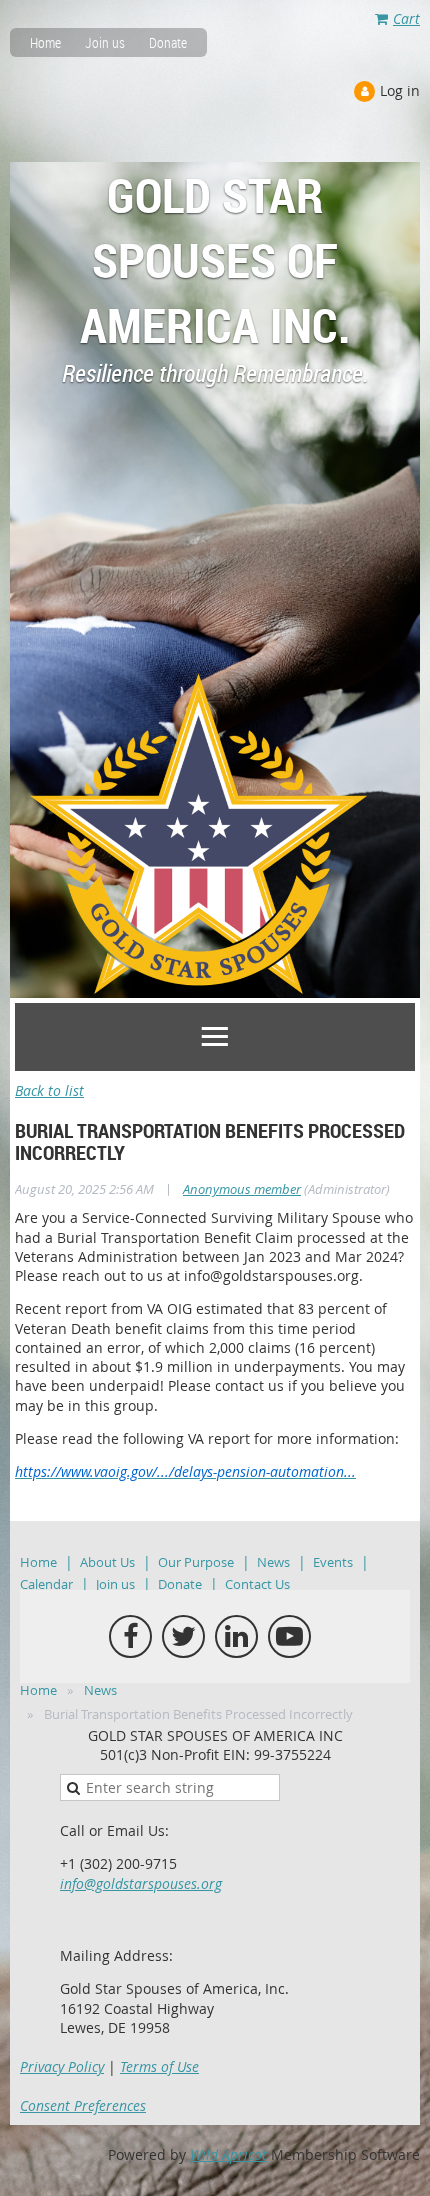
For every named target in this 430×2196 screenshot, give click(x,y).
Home (45, 42)
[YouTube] (289, 1636)
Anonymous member (242, 1189)
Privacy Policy (62, 2066)
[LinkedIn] (236, 1636)
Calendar (46, 1584)
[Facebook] (130, 1636)
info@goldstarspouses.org (141, 1883)
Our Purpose (196, 1562)
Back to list (49, 1090)
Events (333, 1562)
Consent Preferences (83, 2105)
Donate (168, 42)
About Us (107, 1562)
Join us (105, 42)
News (273, 1562)
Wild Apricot (228, 2154)
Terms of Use (159, 2066)
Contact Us (257, 1584)
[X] (183, 1636)
